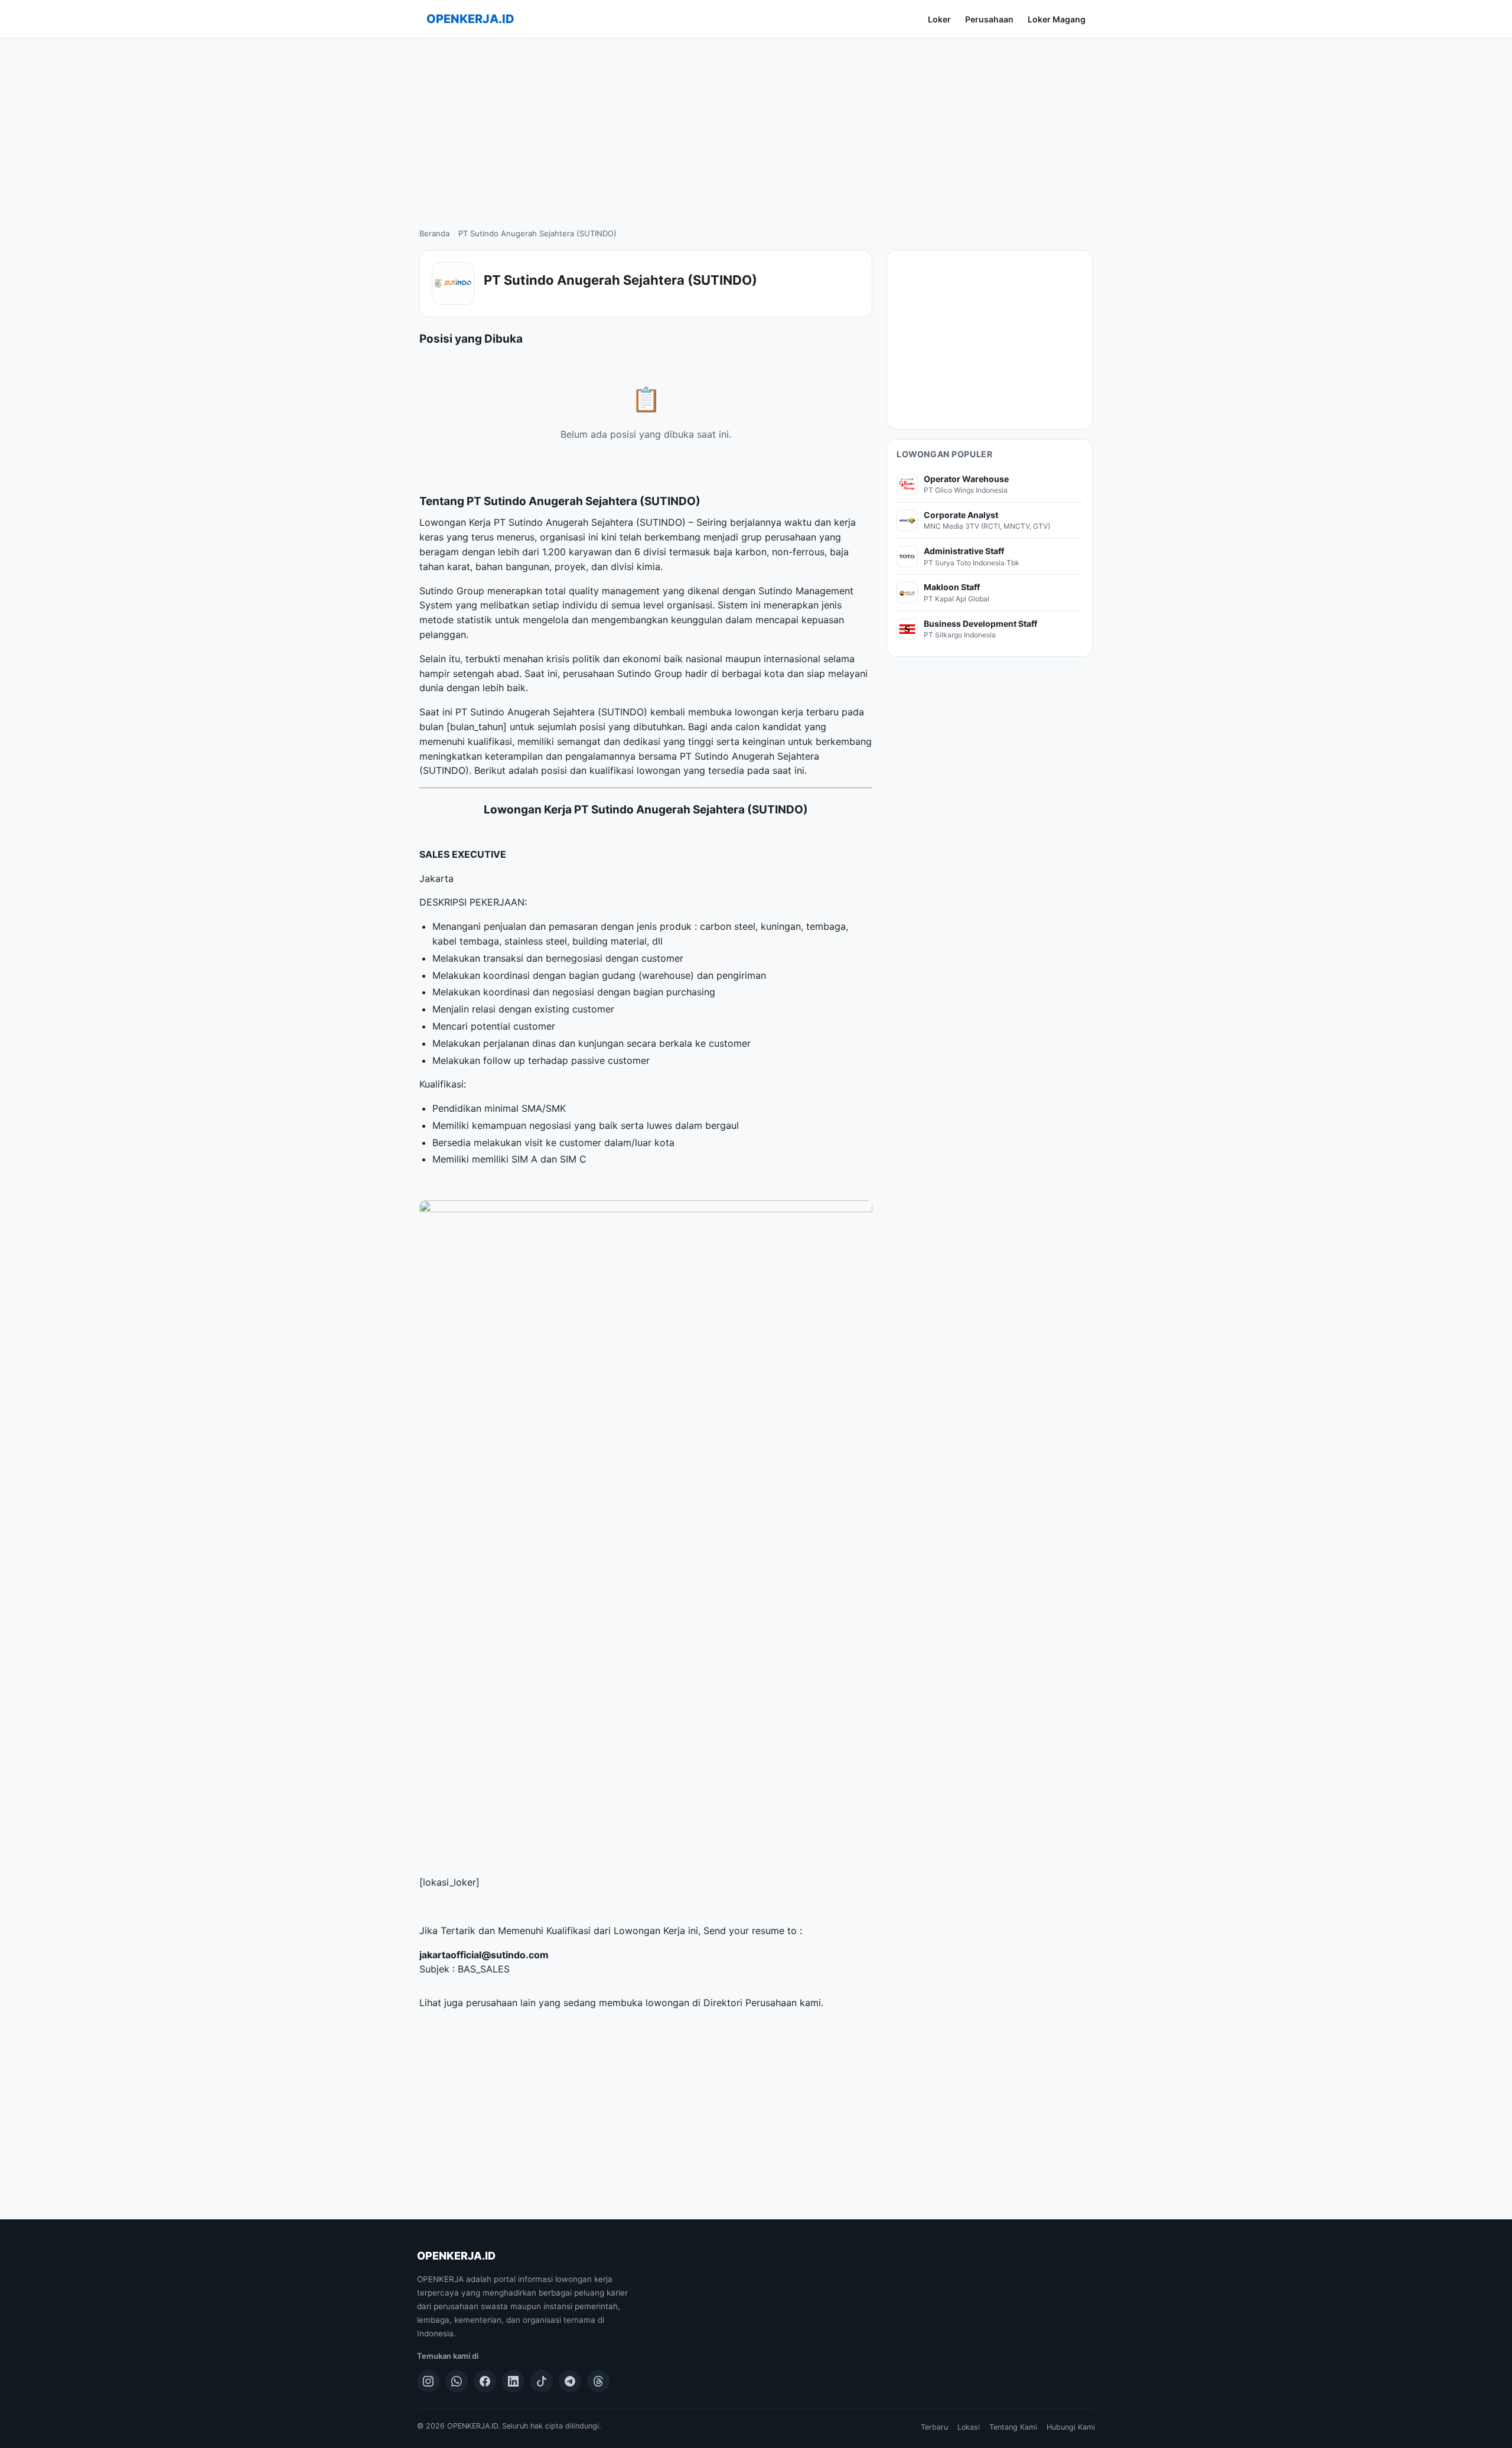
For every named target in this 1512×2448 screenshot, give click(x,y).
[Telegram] (570, 2381)
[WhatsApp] (457, 2381)
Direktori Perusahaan (750, 2003)
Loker (939, 19)
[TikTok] (542, 2381)
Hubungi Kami (1071, 2427)
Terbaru (934, 2427)
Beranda (434, 233)
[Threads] (598, 2381)
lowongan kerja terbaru (787, 712)
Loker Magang (1057, 19)
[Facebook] (485, 2381)
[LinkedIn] (513, 2381)
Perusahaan (989, 19)
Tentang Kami (1013, 2427)
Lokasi (969, 2427)
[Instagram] (428, 2381)
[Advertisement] (756, 127)
